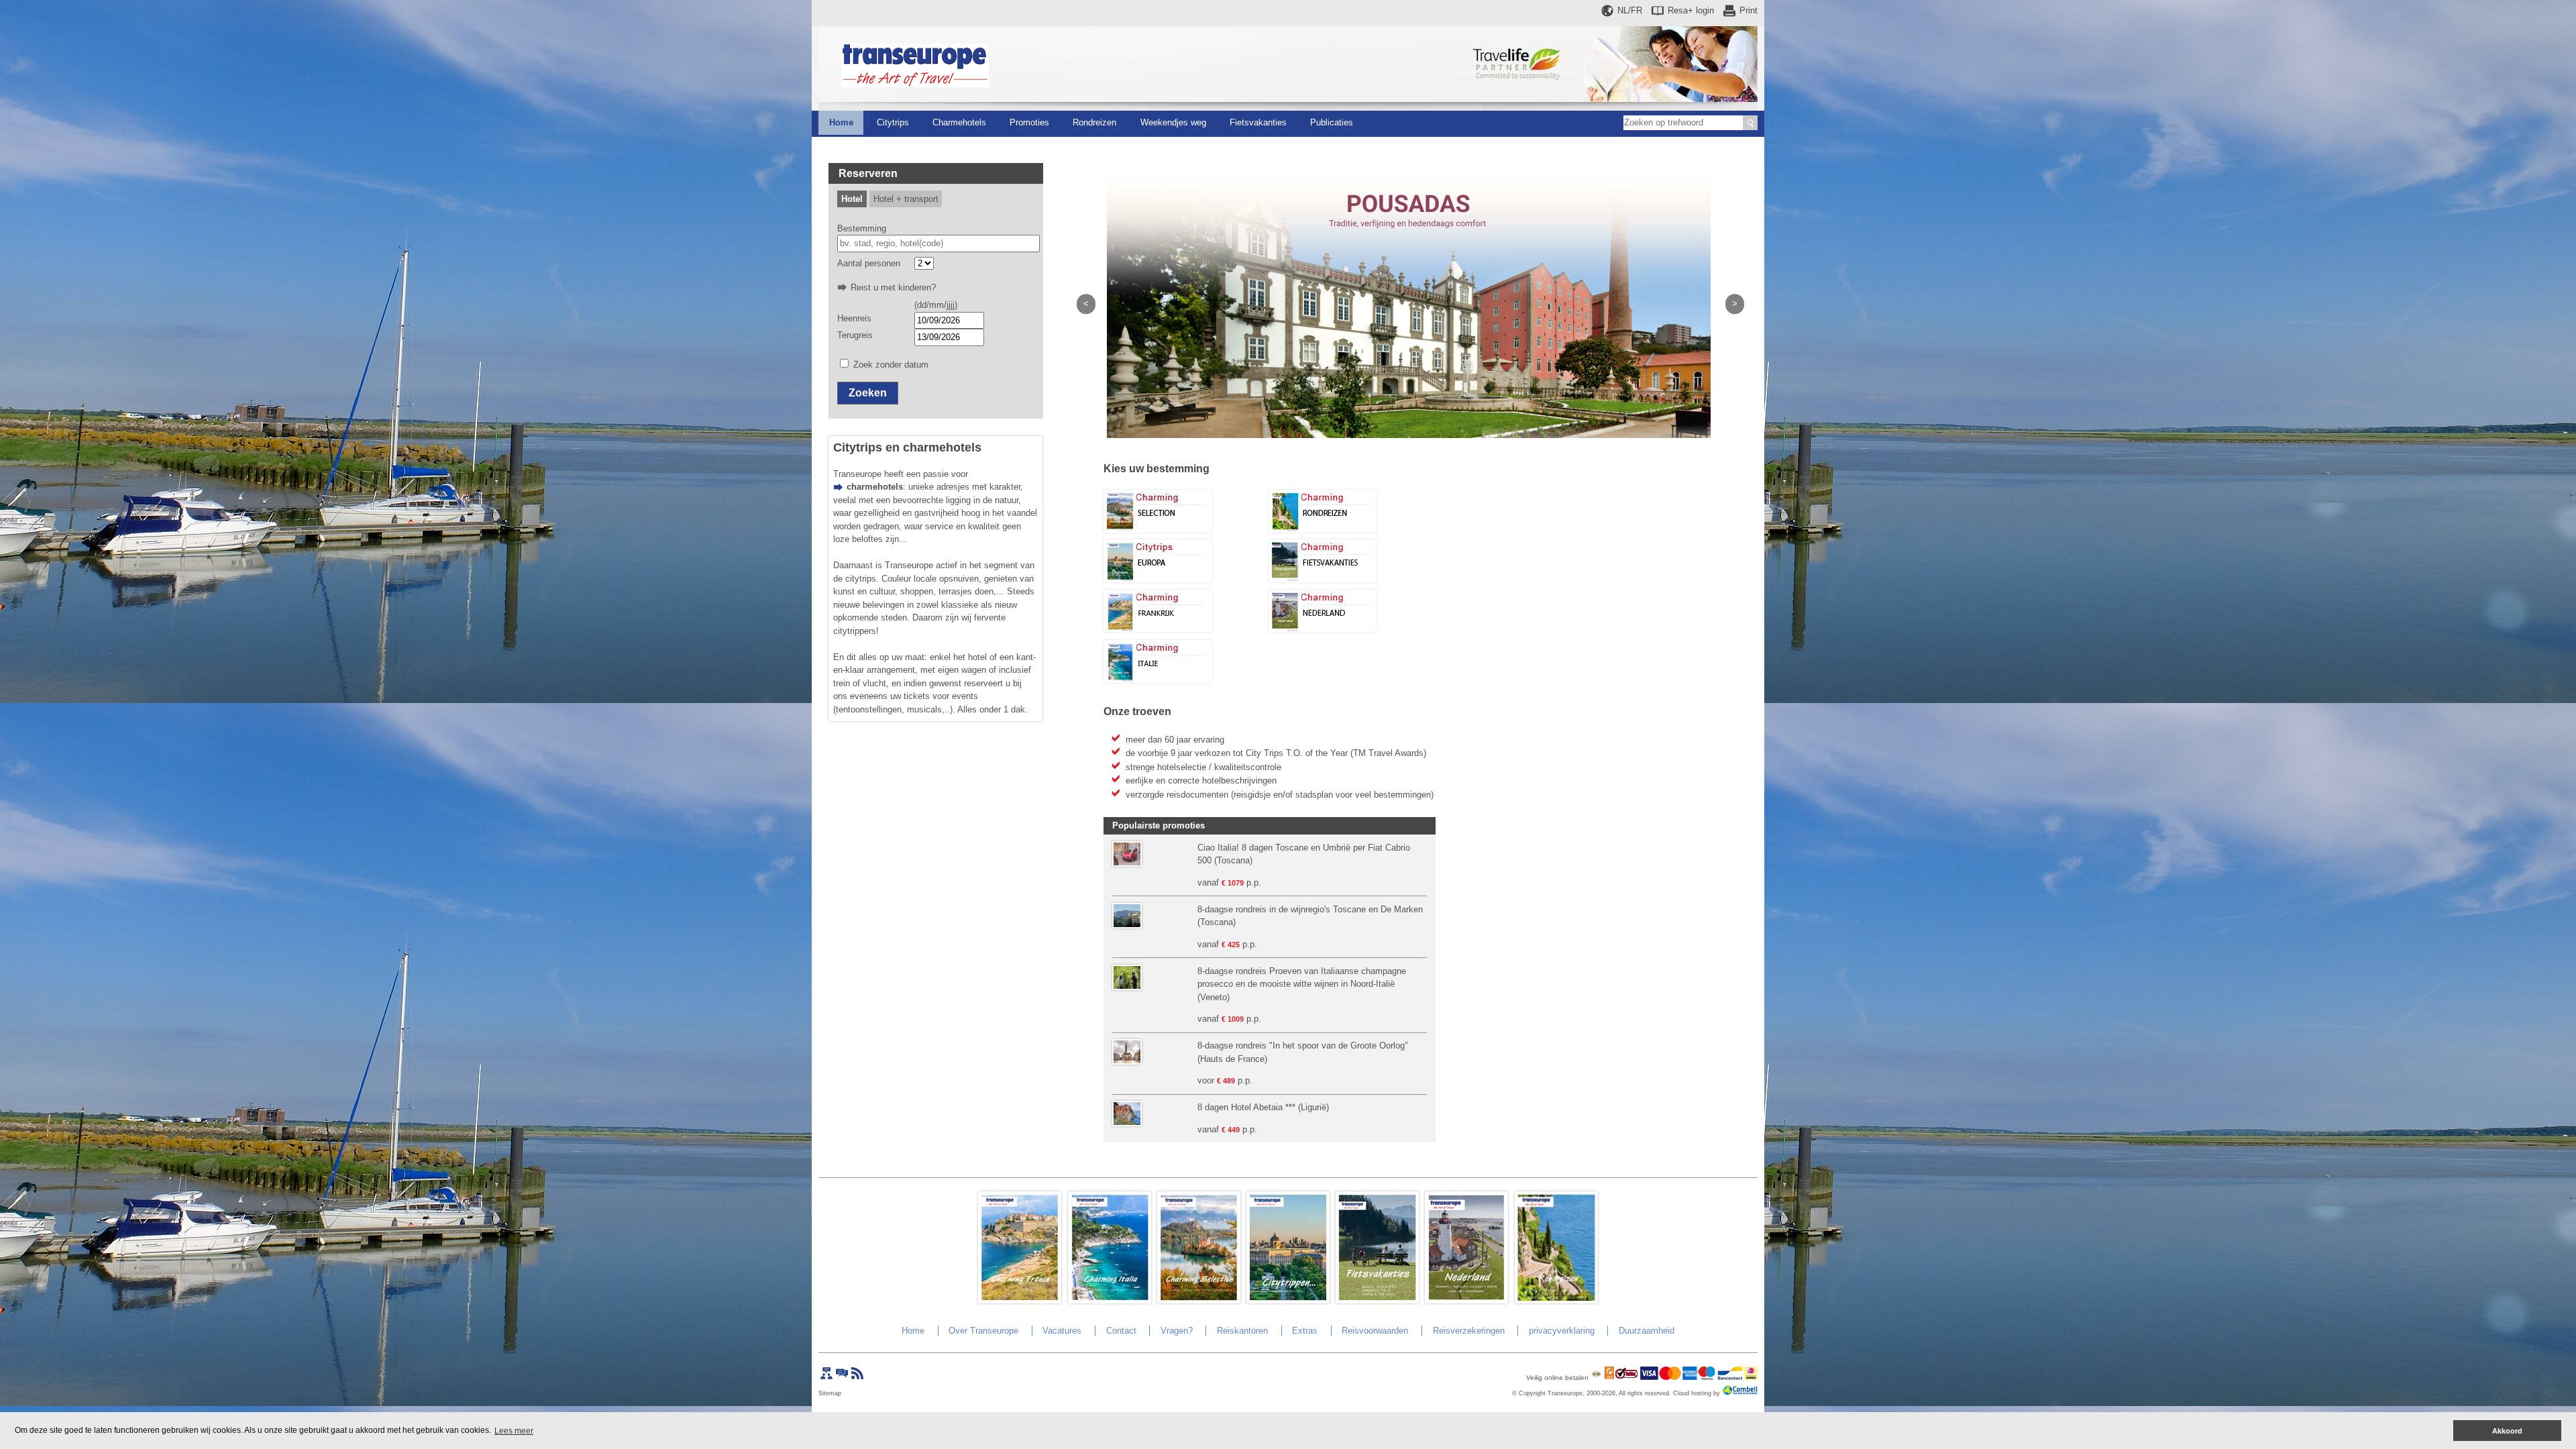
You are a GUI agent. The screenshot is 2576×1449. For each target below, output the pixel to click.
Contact (1121, 1331)
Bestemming (862, 228)
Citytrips (893, 122)
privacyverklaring (1562, 1331)
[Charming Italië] (1158, 680)
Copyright (1532, 1393)
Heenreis (854, 318)
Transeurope (1565, 1393)
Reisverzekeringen (1469, 1331)
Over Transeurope (983, 1331)
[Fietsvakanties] (1323, 579)
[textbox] (939, 244)
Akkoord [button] (2507, 1431)
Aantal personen (869, 263)
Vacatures (1062, 1331)
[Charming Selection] (1158, 530)
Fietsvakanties (1258, 122)
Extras (1305, 1331)
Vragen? (1177, 1331)
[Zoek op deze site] (1750, 123)
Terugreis (855, 335)
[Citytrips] (1158, 579)
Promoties (1029, 122)
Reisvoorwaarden (1375, 1331)
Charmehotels (959, 122)
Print (1749, 10)
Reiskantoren (1242, 1331)
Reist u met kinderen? (893, 287)
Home (841, 122)
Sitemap (830, 1393)
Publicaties (1332, 122)
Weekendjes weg (1173, 122)
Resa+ (1691, 10)
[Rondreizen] (1323, 530)
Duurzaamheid (1647, 1331)
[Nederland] (1323, 630)
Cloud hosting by (1697, 1393)
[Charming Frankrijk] (1158, 630)
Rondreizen (1094, 122)
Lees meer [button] (514, 1431)
